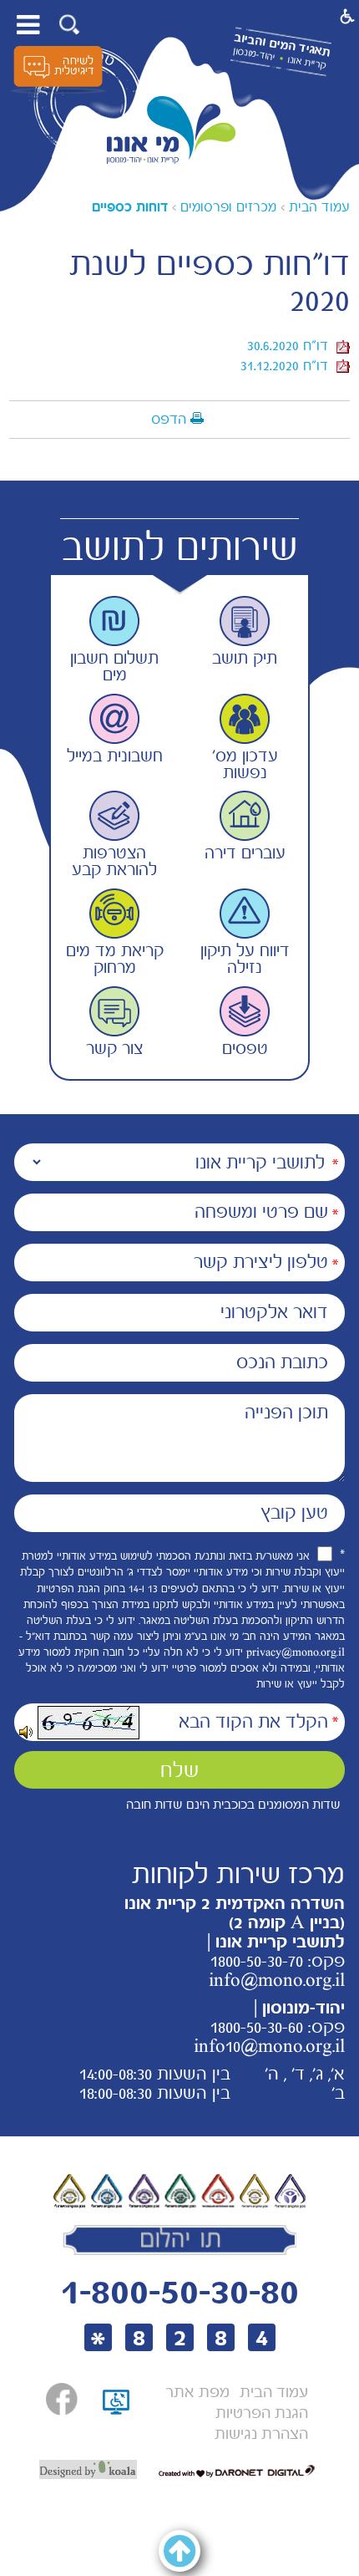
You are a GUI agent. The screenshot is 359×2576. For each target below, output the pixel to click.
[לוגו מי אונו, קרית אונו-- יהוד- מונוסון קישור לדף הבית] (172, 130)
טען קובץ (294, 1513)
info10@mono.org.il (269, 2046)
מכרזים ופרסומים (228, 207)
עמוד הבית (319, 207)
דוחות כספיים (130, 207)
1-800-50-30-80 (179, 2291)
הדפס (169, 419)
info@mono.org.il (277, 1980)
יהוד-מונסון (253, 54)
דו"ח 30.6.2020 (292, 345)
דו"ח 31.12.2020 (288, 365)
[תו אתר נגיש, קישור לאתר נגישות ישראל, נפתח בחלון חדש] (116, 2421)
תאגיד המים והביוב (282, 45)
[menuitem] (274, 2393)
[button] (70, 25)
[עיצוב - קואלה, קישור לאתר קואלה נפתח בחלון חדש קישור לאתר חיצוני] (88, 2470)
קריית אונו (306, 62)
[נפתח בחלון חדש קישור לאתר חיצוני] (62, 2399)
